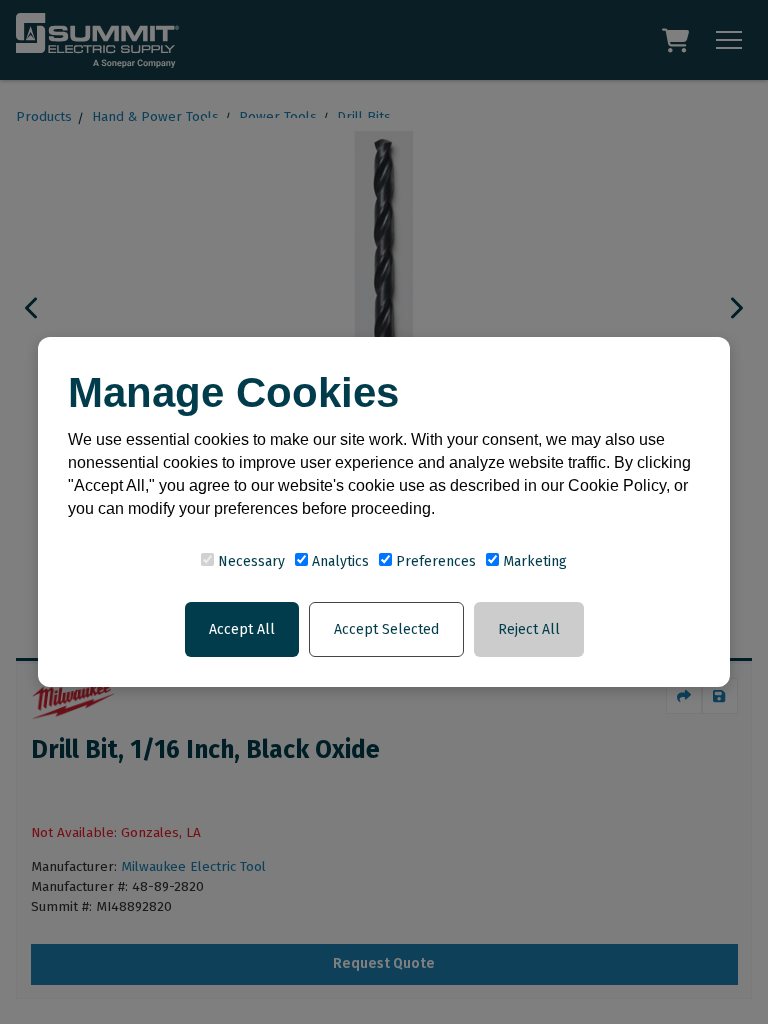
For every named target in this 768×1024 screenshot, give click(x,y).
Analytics (338, 561)
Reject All (529, 629)
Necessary (249, 561)
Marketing (533, 561)
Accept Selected (386, 629)
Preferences (434, 561)
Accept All (242, 629)
